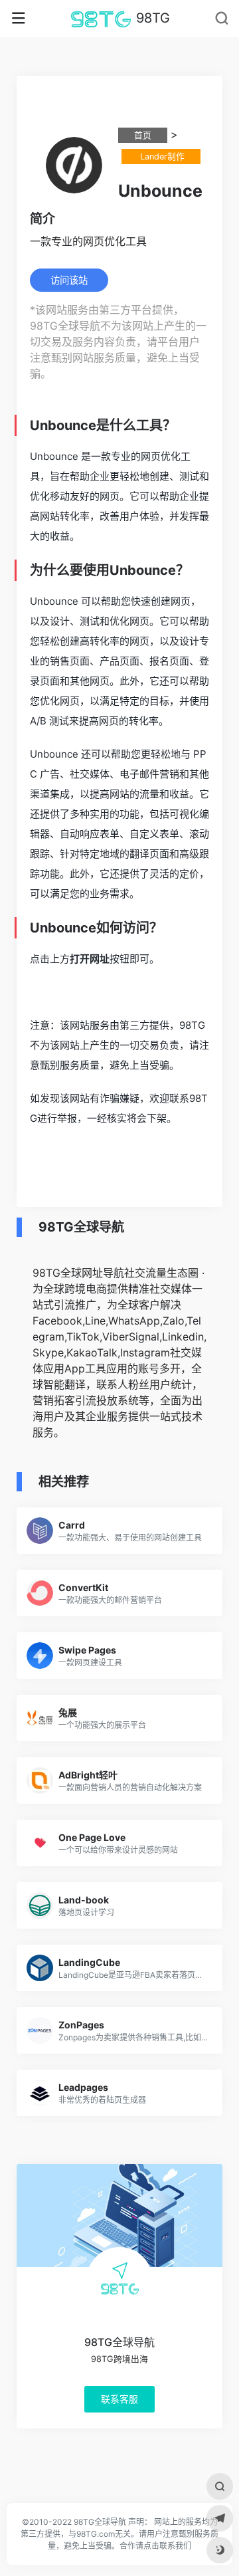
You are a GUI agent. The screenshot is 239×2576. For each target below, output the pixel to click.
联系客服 (119, 2398)
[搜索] (220, 2486)
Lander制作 (161, 157)
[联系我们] (220, 2518)
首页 (143, 135)
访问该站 (69, 280)
